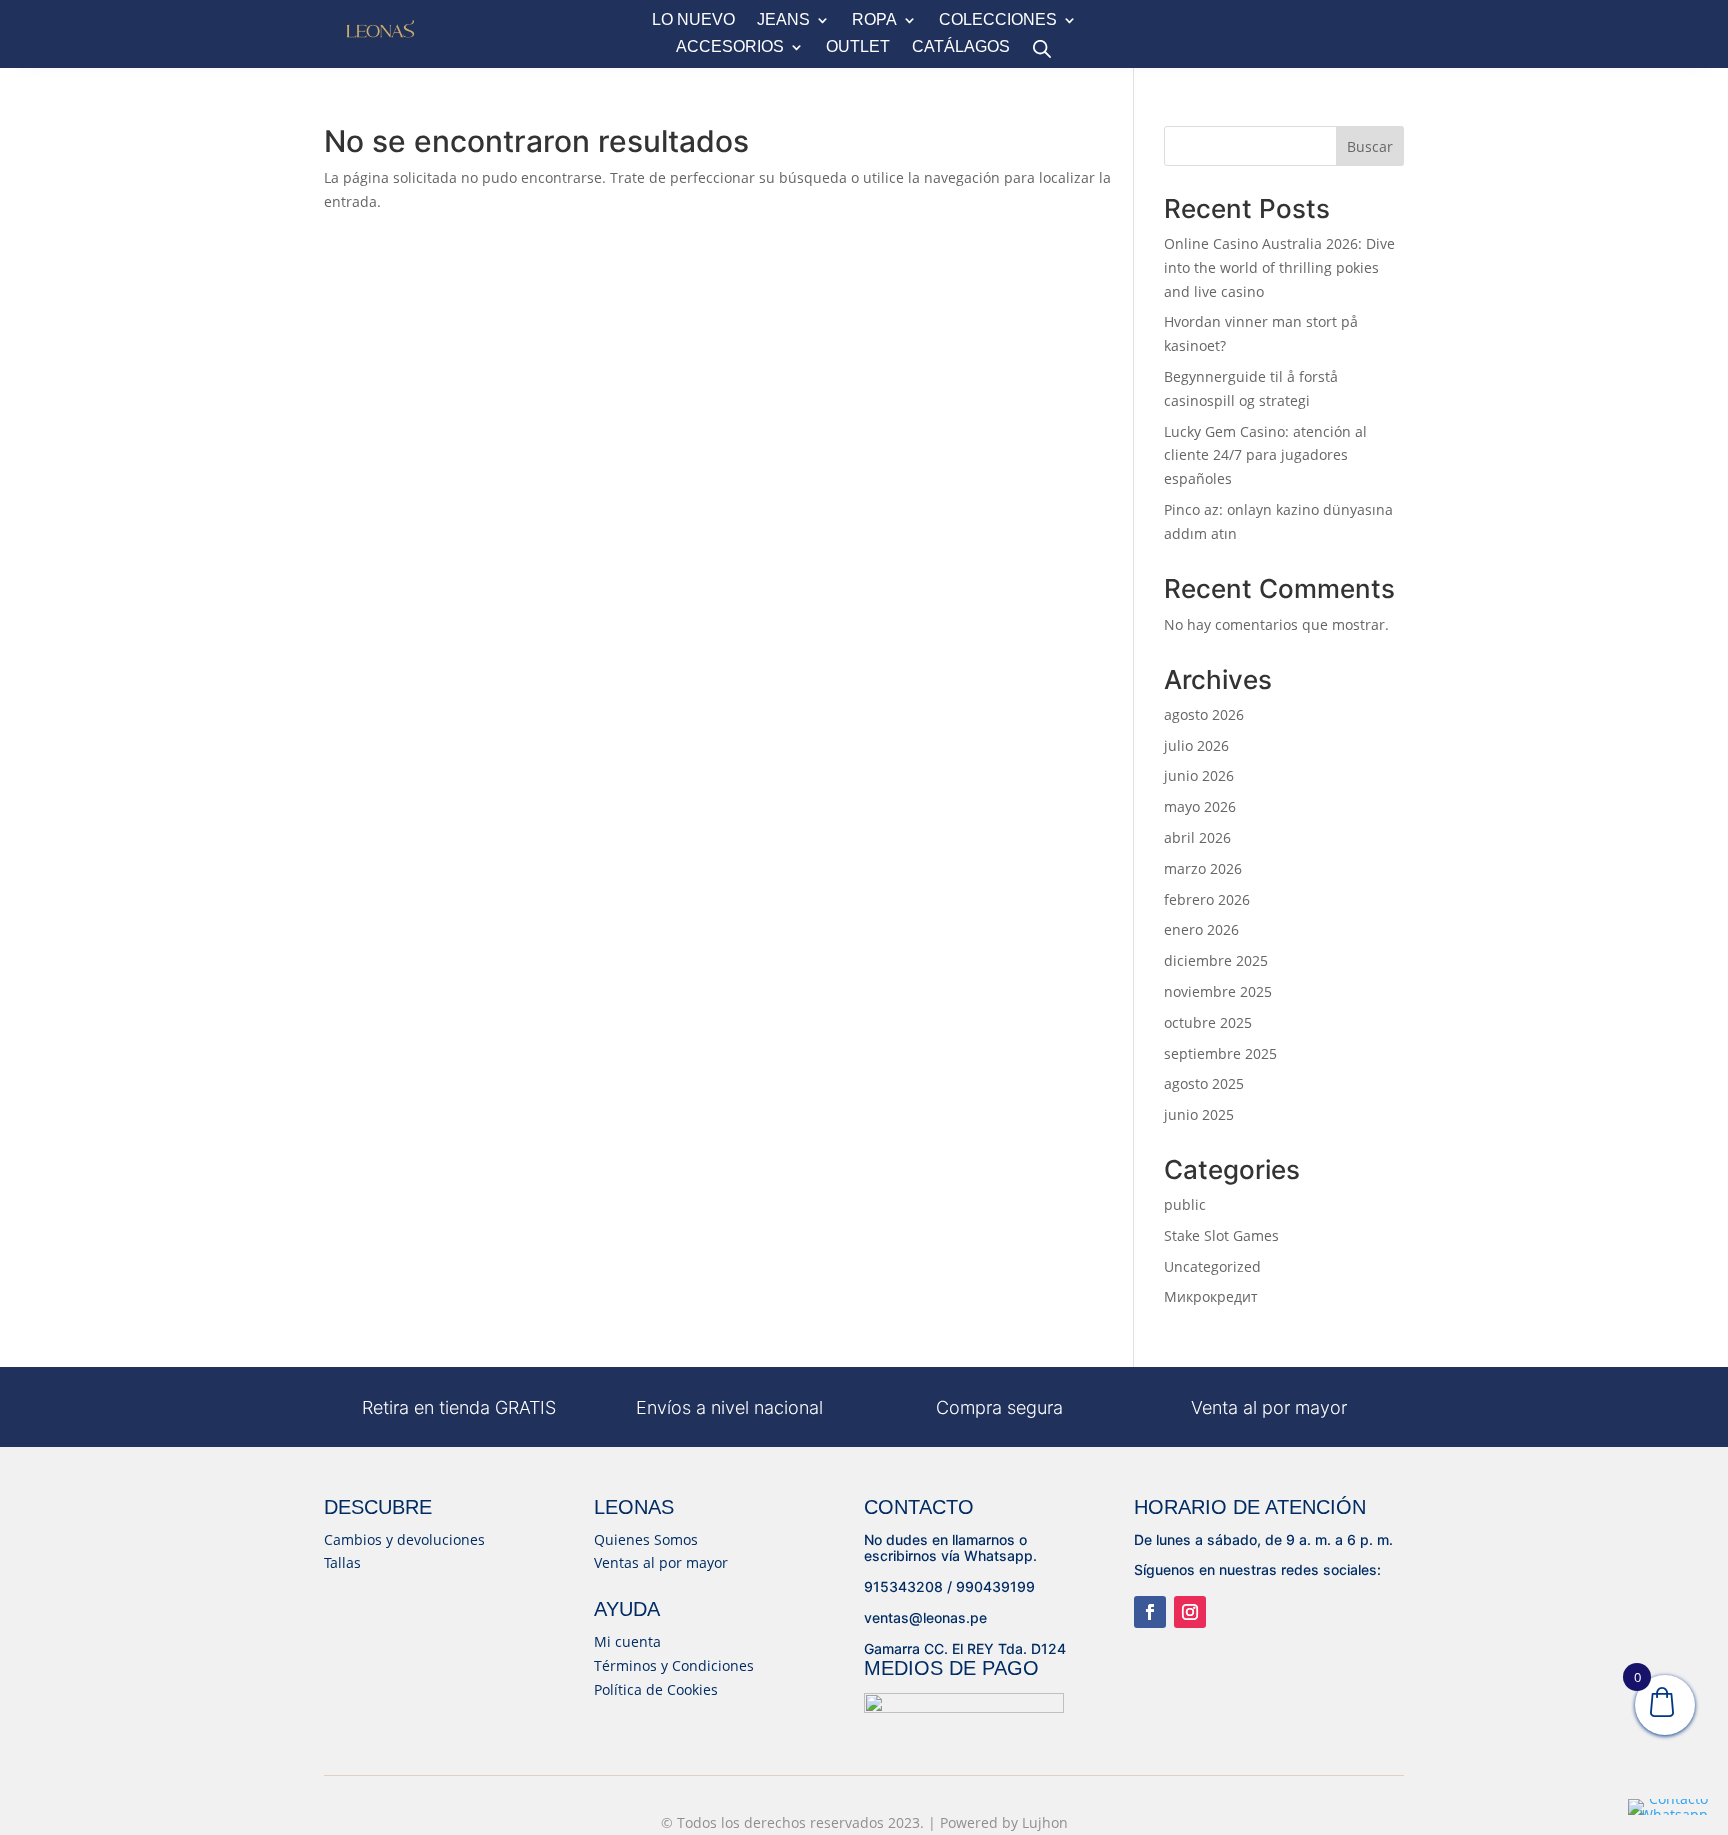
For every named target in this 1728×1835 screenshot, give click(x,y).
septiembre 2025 (1220, 1053)
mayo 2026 (1200, 806)
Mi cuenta (627, 1641)
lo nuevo (693, 20)
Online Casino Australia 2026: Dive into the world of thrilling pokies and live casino (1279, 267)
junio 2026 (1199, 775)
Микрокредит (1211, 1296)
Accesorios (730, 47)
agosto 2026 (1204, 714)
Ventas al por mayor (661, 1562)
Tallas (342, 1562)
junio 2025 (1199, 1114)
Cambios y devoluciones (404, 1539)
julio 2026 (1196, 745)
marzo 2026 (1203, 868)
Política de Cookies (656, 1689)
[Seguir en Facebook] (1150, 1612)
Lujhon (1045, 1822)
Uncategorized (1212, 1266)
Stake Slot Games (1221, 1235)
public (1185, 1204)
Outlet (858, 47)
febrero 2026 (1207, 899)
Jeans (783, 20)
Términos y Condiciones (674, 1665)
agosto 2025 (1204, 1083)
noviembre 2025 (1218, 991)
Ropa (874, 20)
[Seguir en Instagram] (1190, 1612)
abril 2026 (1197, 837)
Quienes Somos (646, 1539)
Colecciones (998, 20)
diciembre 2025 (1216, 960)
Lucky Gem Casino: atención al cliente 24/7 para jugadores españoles (1265, 455)
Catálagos (961, 47)
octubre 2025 (1208, 1022)
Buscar (1370, 146)
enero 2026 (1201, 929)
